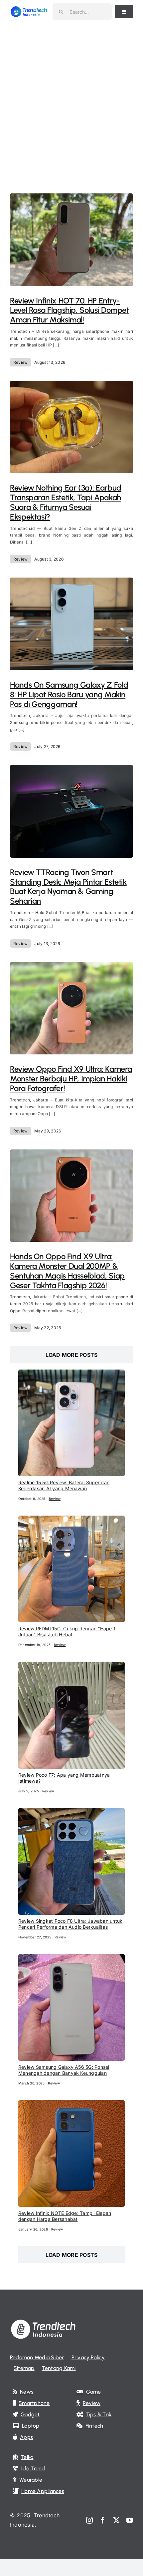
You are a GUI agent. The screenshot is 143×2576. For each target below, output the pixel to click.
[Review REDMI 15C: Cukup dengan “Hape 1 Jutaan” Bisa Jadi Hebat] (71, 1520)
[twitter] (116, 2520)
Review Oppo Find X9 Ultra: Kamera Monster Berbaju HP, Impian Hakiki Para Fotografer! (71, 1079)
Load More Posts (72, 1355)
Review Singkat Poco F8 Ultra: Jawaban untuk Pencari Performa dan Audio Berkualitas (70, 1924)
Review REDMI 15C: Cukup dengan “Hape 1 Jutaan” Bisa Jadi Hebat (67, 1631)
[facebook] (103, 2520)
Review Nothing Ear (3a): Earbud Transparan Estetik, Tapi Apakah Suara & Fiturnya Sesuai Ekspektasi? (66, 502)
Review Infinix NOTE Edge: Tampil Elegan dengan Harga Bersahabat (65, 2216)
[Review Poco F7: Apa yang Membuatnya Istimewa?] (71, 1666)
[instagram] (89, 2520)
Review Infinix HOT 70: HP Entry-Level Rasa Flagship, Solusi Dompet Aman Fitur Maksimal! (70, 310)
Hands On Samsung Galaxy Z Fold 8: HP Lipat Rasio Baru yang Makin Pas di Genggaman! (69, 694)
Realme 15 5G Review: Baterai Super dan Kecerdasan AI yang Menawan (64, 1485)
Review (20, 362)
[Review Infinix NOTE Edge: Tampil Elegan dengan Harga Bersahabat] (71, 2104)
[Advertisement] (71, 98)
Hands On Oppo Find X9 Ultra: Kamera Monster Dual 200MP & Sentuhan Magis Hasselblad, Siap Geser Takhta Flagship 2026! (67, 1271)
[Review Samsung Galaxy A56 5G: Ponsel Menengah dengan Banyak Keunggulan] (71, 1958)
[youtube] (130, 2520)
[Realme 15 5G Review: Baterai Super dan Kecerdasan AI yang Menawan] (71, 1374)
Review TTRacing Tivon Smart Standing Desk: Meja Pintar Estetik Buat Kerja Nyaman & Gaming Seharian (68, 887)
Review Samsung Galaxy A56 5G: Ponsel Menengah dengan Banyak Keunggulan (64, 2070)
